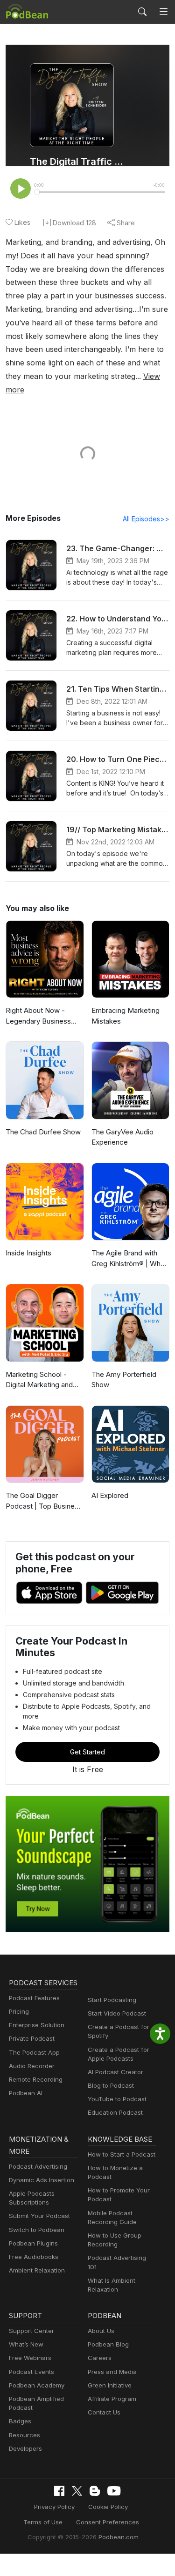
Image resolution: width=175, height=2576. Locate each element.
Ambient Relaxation (37, 2270)
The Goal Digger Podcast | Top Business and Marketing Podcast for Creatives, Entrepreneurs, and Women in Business (44, 1501)
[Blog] (95, 2491)
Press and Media (112, 2372)
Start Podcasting (112, 2000)
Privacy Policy (54, 2507)
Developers (25, 2448)
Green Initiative (110, 2385)
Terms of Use (43, 2522)
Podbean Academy (37, 2385)
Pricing (19, 2011)
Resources (24, 2435)
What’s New (26, 2344)
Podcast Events (31, 2372)
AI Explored (110, 1495)
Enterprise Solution (37, 2025)
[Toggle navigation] (164, 12)
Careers (100, 2358)
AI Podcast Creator (115, 2072)
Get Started (87, 1752)
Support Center (31, 2331)
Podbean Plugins (33, 2243)
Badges (20, 2421)
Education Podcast (115, 2112)
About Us (101, 2331)
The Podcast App (34, 2052)
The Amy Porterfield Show (124, 1380)
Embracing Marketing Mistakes (126, 1016)
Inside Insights (28, 1253)
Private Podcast (32, 2038)
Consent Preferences (108, 2522)
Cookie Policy (108, 2507)
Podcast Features (34, 1998)
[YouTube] (114, 2491)
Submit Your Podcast (39, 2216)
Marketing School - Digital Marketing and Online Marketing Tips (40, 1380)
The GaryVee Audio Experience (122, 1137)
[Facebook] (59, 2491)
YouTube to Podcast (117, 2099)
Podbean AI (26, 2093)
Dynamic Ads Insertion (42, 2180)
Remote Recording (36, 2079)
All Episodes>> (146, 519)
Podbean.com (119, 2537)
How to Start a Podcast (122, 2154)
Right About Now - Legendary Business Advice (38, 1016)
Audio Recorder (32, 2066)
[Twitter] (77, 2491)
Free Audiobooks (34, 2257)
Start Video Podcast (117, 2013)
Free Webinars (30, 2358)
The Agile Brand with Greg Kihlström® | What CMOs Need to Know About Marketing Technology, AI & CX (129, 1259)
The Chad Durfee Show (43, 1132)
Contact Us (104, 2412)
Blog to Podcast (111, 2085)
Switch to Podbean (37, 2230)
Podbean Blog (108, 2344)
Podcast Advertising (38, 2166)
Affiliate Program (112, 2399)
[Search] (142, 12)
